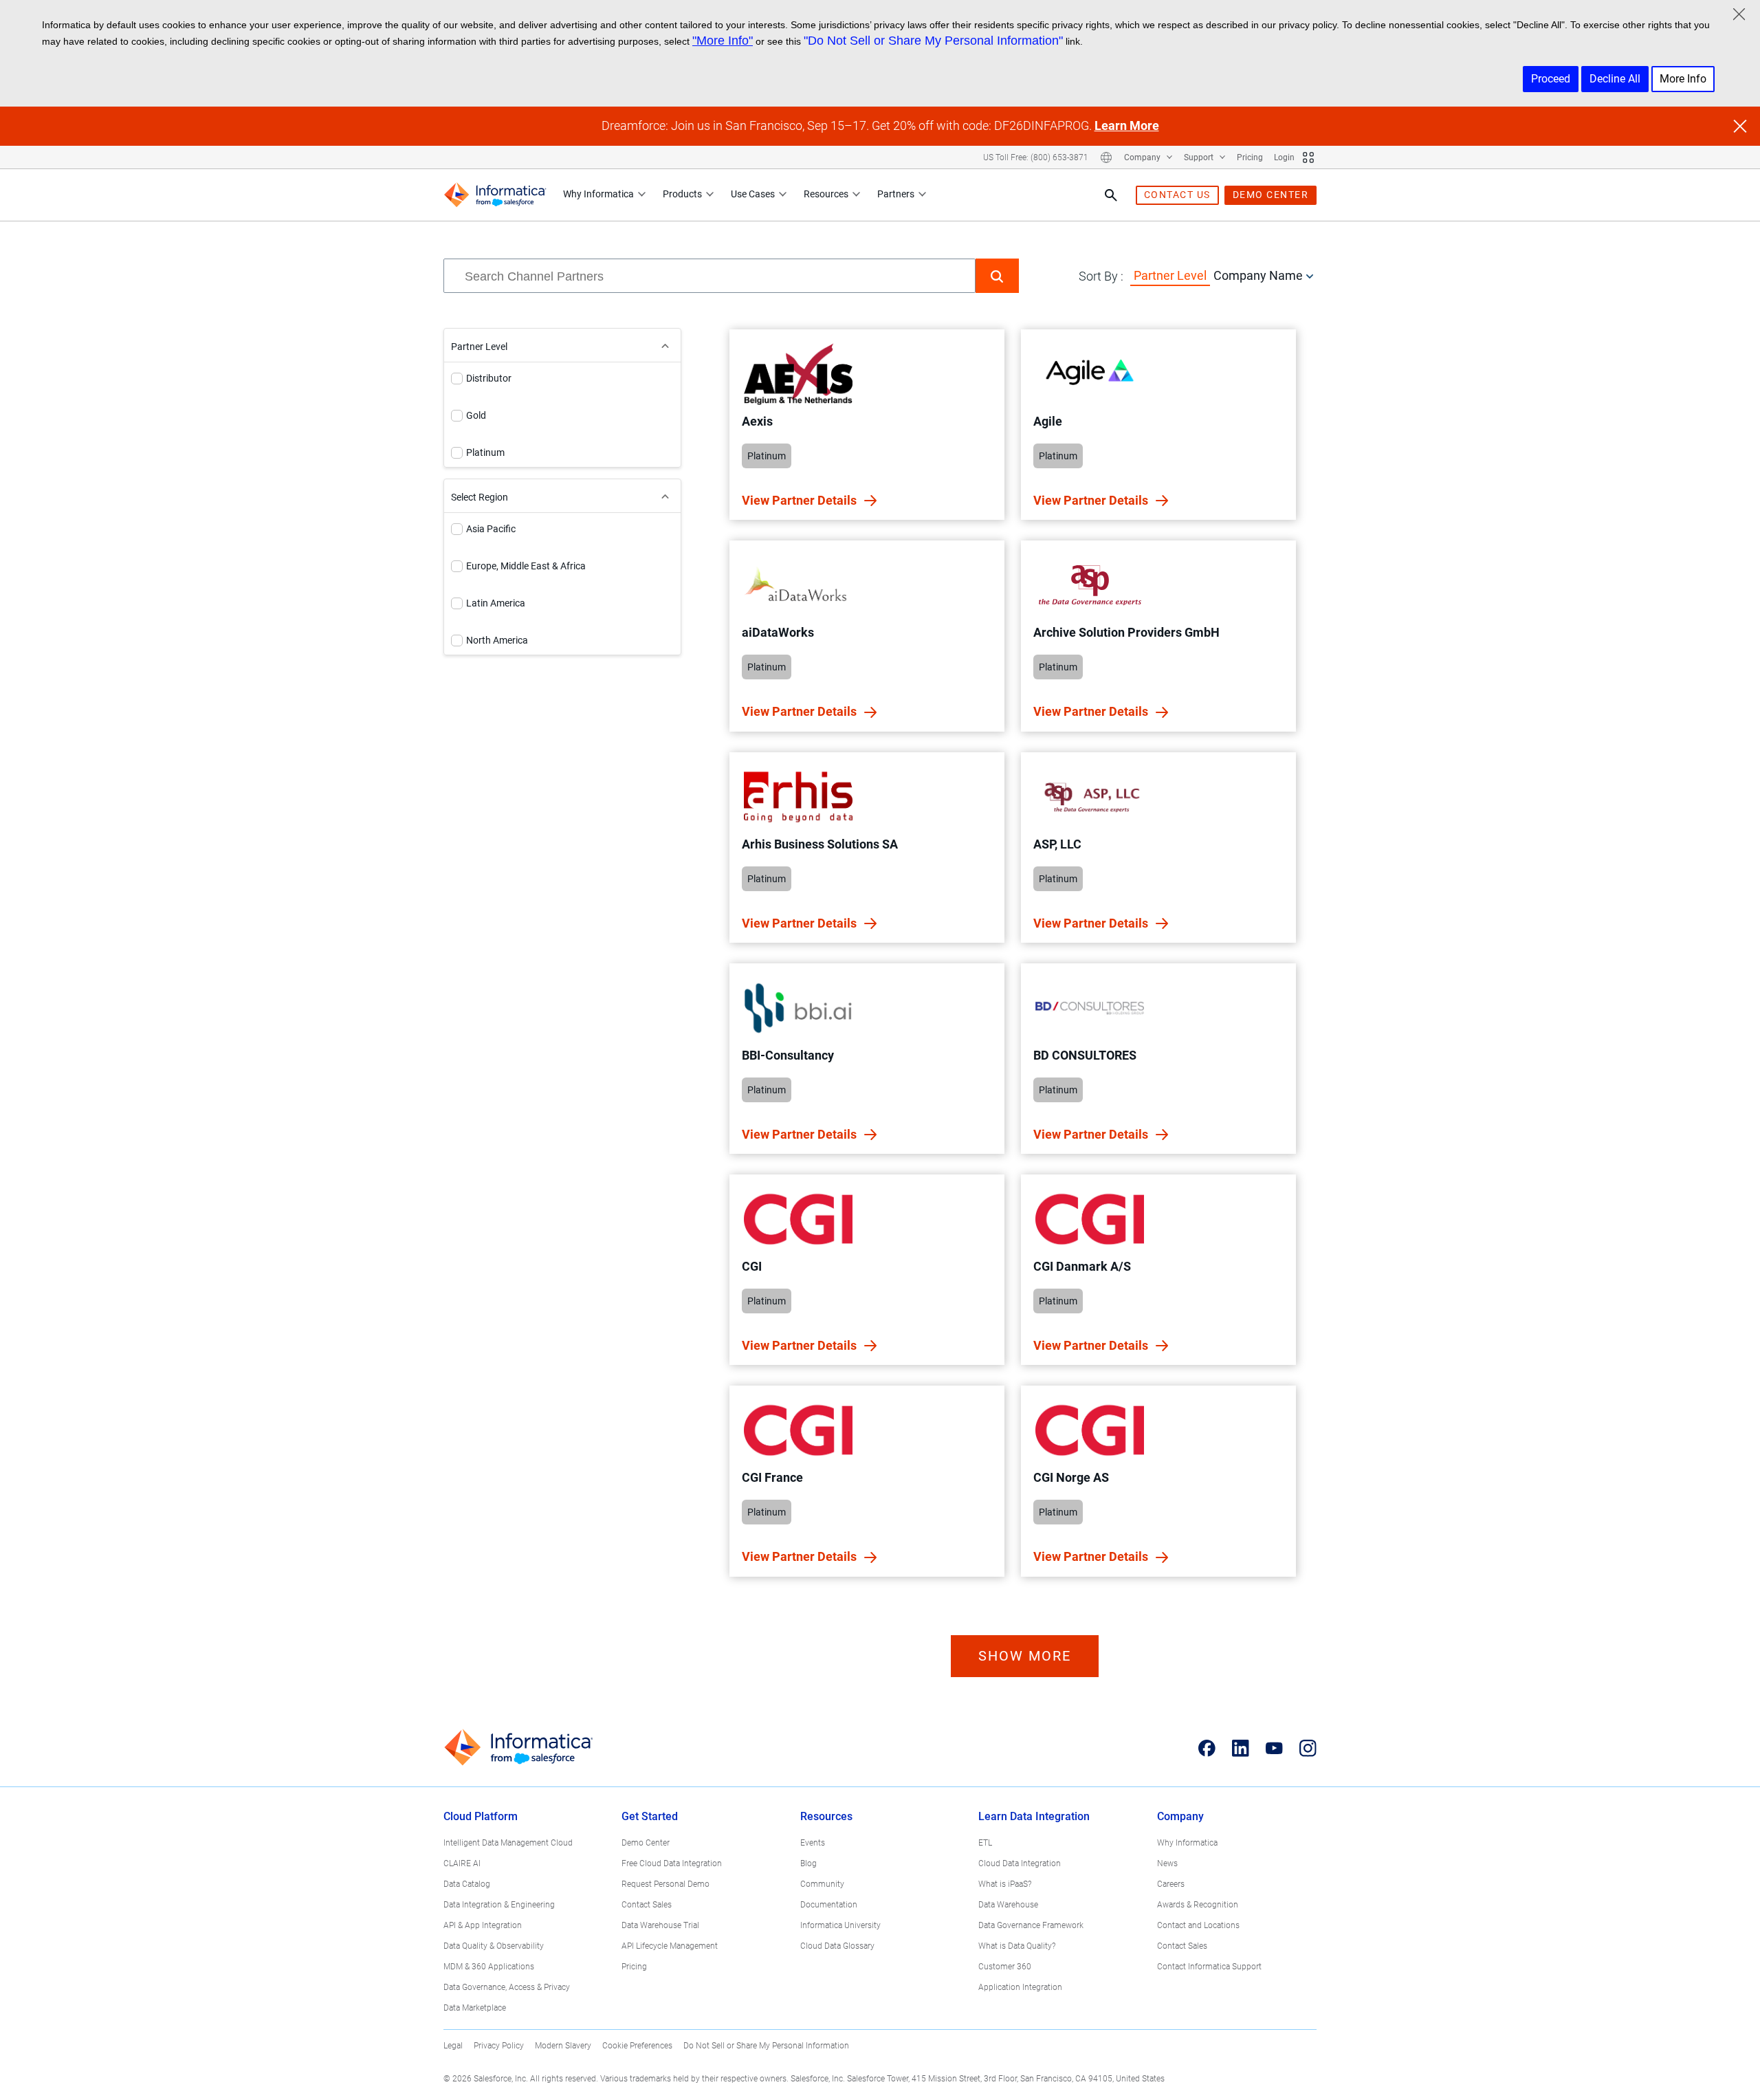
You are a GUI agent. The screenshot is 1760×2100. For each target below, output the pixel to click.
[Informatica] (495, 195)
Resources (826, 194)
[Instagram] (1308, 1748)
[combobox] (709, 276)
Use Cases (753, 194)
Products (682, 194)
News (1167, 1863)
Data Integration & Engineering (499, 1905)
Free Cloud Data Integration (672, 1863)
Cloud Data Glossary (837, 1946)
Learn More (1127, 125)
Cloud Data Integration (1020, 1863)
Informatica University (840, 1925)
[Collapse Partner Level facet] (665, 345)
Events (813, 1843)
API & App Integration (483, 1925)
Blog (808, 1863)
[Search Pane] (1111, 195)
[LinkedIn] (1241, 1748)
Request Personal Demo (665, 1884)
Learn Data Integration (1034, 1816)
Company (1143, 157)
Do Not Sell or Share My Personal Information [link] (766, 2046)
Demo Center (646, 1843)
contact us (1177, 195)
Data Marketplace (475, 2008)
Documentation (829, 1905)
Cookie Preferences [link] (637, 2046)
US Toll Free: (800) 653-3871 (1036, 157)
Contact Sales (647, 1905)
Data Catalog (467, 1884)
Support (1200, 157)
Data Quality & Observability (494, 1946)
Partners (896, 194)
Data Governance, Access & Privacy (507, 1987)
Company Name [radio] (1258, 275)
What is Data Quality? (1017, 1946)
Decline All (1615, 79)
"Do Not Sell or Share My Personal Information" (933, 41)
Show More (1025, 1656)
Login (1284, 157)
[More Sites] (1308, 157)
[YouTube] (1274, 1748)
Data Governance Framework (1031, 1925)
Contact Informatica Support (1209, 1967)
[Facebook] (1207, 1748)
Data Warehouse (1008, 1905)
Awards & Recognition (1198, 1905)
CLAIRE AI (462, 1863)
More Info (1683, 79)
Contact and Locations (1198, 1925)
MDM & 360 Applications (489, 1967)
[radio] (1310, 276)
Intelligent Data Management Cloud (508, 1843)
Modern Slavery (563, 2046)
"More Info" (723, 41)
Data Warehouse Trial (660, 1925)
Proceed (1551, 79)
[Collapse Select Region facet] (665, 496)
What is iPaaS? (1005, 1884)
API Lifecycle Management (670, 1946)
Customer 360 (1005, 1967)
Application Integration (1020, 1987)
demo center (1271, 195)
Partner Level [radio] (1170, 275)
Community (822, 1884)
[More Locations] (1106, 157)
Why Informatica (598, 194)
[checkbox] (457, 379)
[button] (997, 276)
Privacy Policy (499, 2046)
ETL (985, 1843)
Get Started (650, 1816)
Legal (453, 2046)
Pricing (1250, 157)
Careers (1171, 1884)
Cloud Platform (481, 1816)
